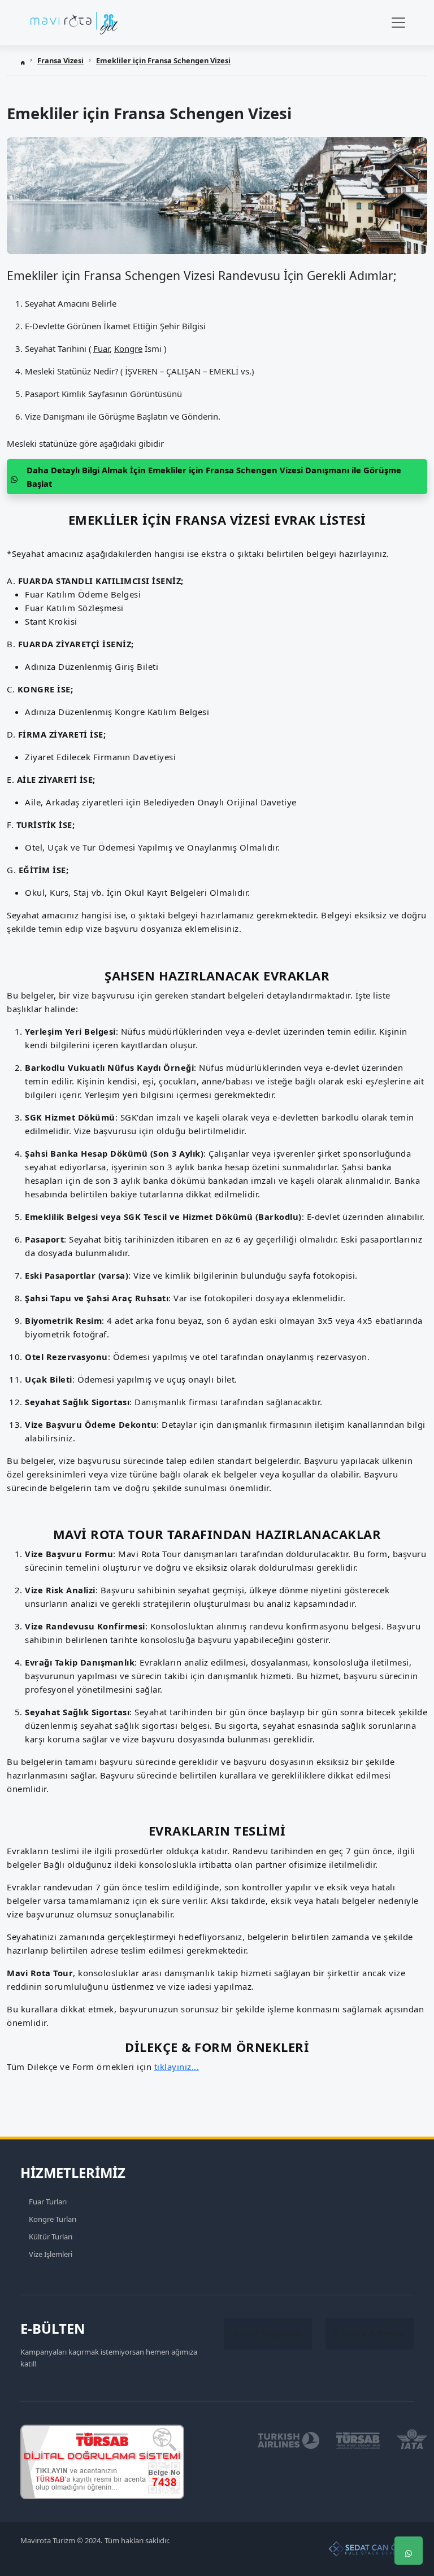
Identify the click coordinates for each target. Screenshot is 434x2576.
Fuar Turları (48, 2202)
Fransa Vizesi (60, 60)
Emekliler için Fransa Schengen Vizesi (163, 60)
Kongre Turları (53, 2219)
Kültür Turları (51, 2237)
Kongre (128, 348)
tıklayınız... (177, 2067)
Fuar (101, 348)
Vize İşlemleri (51, 2254)
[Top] (409, 2483)
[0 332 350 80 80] (409, 2517)
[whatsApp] (409, 2551)
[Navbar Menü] (398, 23)
